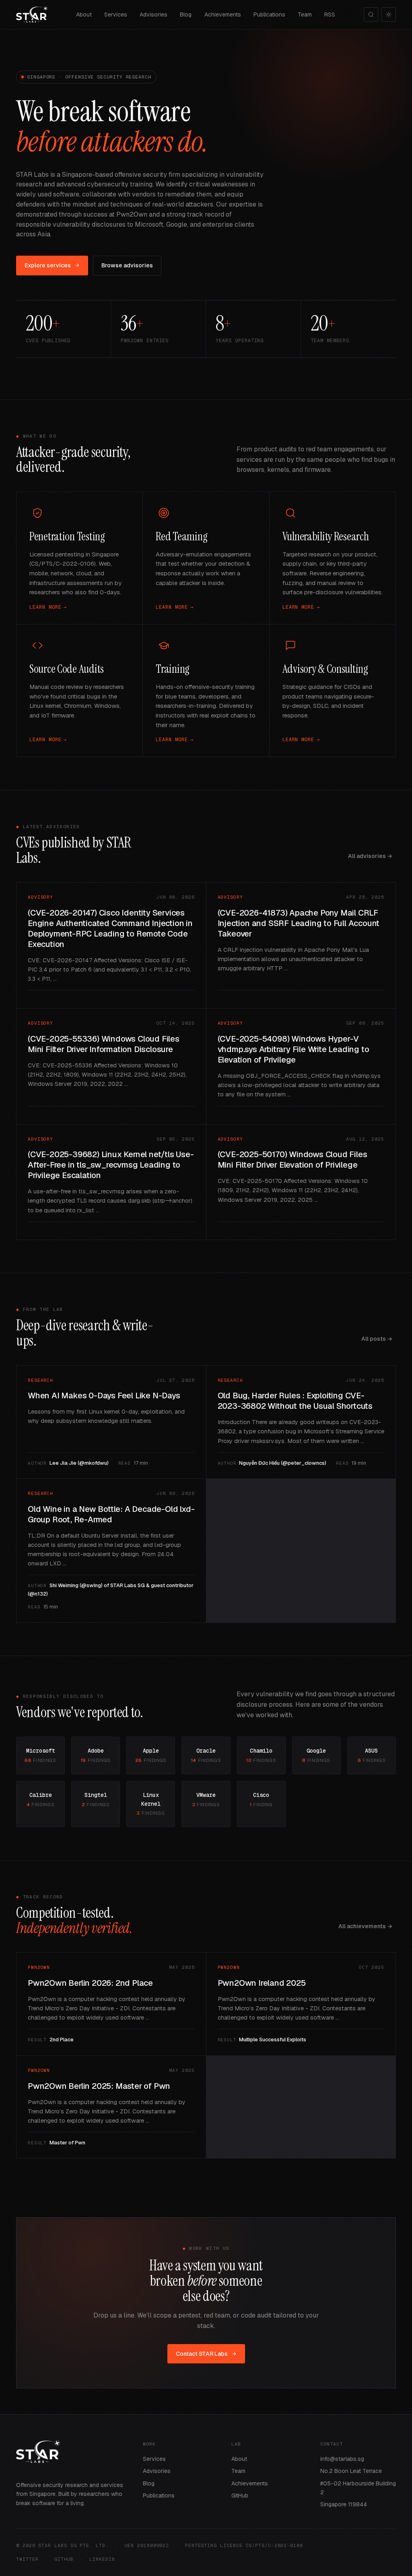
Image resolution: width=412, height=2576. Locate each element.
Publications (269, 14)
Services (116, 14)
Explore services (48, 265)
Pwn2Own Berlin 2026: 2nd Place (90, 1983)
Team (305, 14)
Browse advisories (127, 265)
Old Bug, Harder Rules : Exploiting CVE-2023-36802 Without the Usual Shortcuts (295, 1401)
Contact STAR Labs (202, 2354)
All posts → (377, 1339)
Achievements (223, 14)
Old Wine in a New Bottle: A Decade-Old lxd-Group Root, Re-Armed (111, 1514)
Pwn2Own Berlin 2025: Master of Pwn (99, 2086)
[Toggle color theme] (389, 14)
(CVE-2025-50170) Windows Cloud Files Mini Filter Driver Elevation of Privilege (293, 1160)
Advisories (153, 14)
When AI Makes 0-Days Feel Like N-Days (104, 1396)
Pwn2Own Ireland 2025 (262, 1983)
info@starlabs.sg (342, 2459)
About (84, 14)
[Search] (371, 14)
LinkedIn (102, 2559)
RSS (330, 14)
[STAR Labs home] (32, 14)
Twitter (27, 2559)
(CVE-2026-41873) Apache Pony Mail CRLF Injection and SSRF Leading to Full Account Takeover (299, 923)
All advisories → (370, 856)
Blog (186, 14)
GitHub (240, 2495)
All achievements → (365, 1926)
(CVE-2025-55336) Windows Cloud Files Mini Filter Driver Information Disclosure (104, 1044)
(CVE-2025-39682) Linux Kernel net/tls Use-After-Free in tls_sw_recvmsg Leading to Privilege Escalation (111, 1165)
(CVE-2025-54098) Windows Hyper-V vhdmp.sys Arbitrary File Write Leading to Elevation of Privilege (294, 1049)
